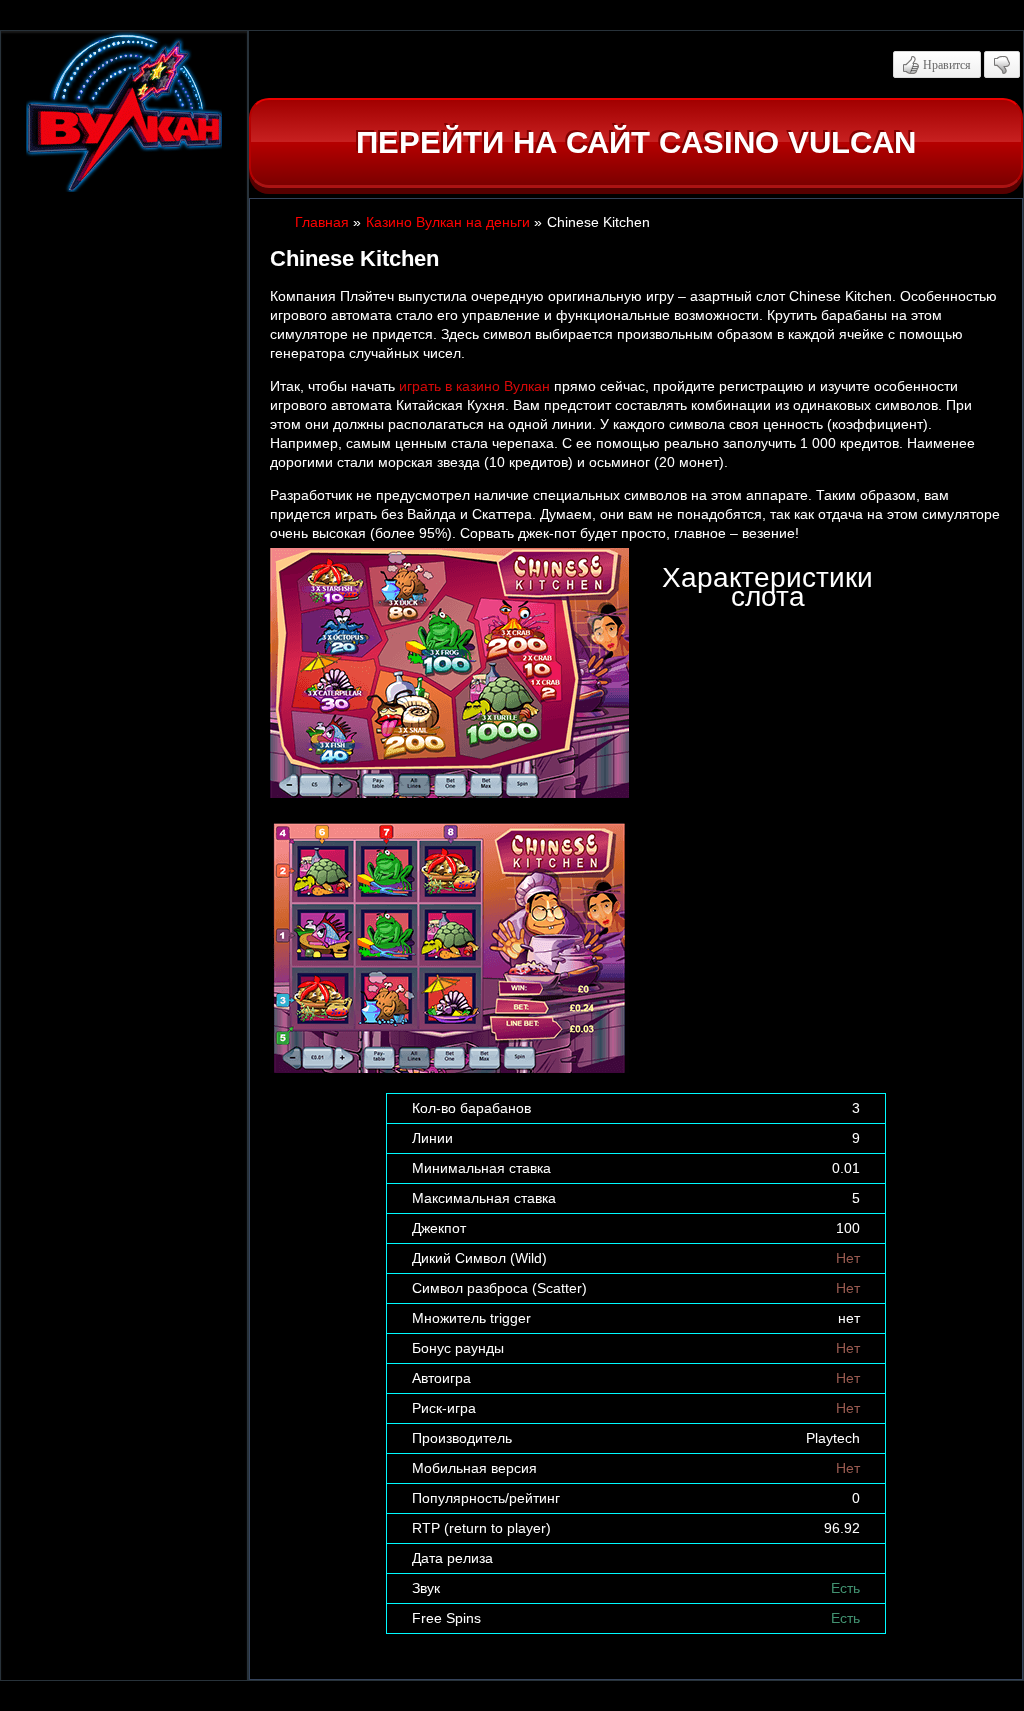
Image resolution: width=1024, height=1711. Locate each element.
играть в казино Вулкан (474, 386)
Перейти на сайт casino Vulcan (636, 142)
